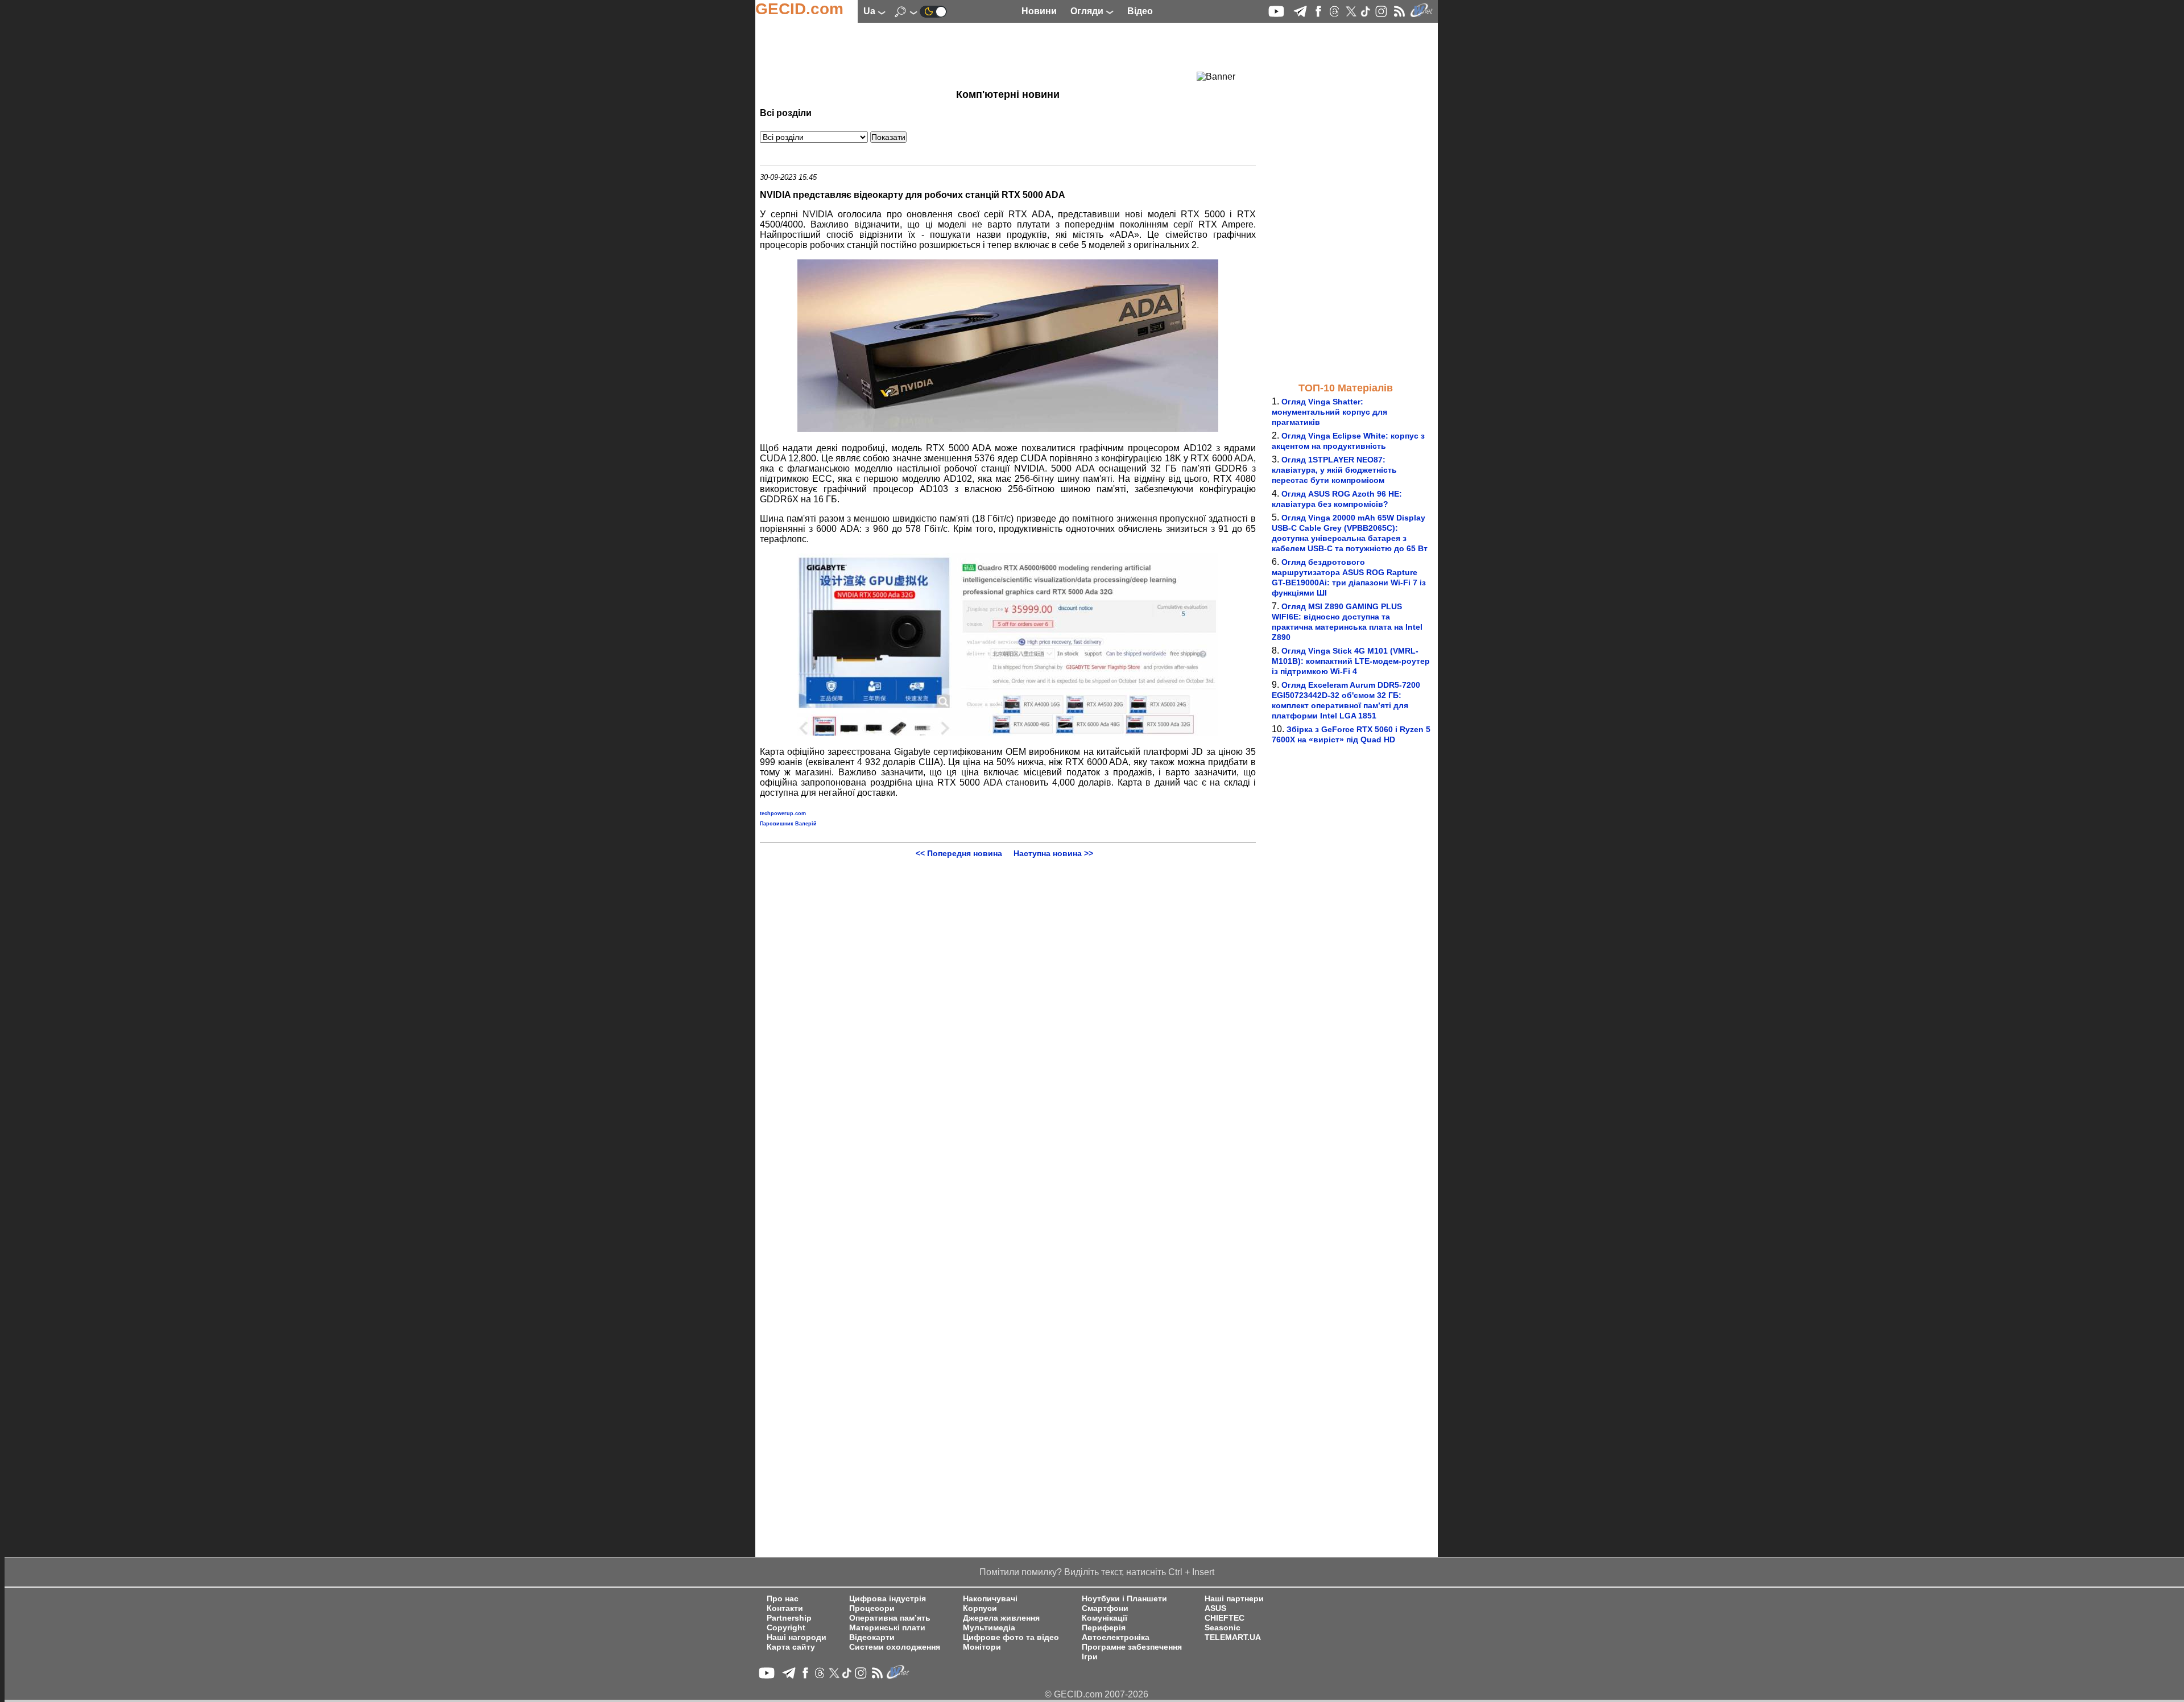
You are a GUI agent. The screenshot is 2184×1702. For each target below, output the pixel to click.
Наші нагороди (797, 1637)
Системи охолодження (895, 1647)
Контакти (785, 1608)
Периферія (1104, 1628)
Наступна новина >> (1053, 853)
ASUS (1215, 1608)
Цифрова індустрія (888, 1599)
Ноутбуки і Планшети (1124, 1599)
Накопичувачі (990, 1599)
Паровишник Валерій (788, 824)
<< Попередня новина (959, 853)
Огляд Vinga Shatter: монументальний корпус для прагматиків (1329, 412)
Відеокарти (872, 1637)
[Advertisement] (987, 54)
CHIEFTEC (1225, 1618)
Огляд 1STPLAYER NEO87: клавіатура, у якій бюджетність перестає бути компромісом (1334, 470)
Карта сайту (791, 1647)
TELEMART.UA (1233, 1637)
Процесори (872, 1608)
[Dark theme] (933, 11)
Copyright (786, 1628)
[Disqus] (1008, 1000)
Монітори (982, 1647)
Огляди (1088, 11)
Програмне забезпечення (1132, 1647)
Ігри (1090, 1657)
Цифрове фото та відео (1011, 1637)
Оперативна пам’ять (890, 1618)
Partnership (789, 1618)
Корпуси (980, 1608)
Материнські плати (887, 1628)
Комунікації (1105, 1618)
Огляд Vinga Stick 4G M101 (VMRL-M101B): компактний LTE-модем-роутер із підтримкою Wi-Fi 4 (1351, 661)
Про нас (783, 1599)
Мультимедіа (989, 1628)
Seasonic (1223, 1628)
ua (870, 11)
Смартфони (1105, 1608)
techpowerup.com (783, 813)
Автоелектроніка (1116, 1637)
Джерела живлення (1001, 1618)
